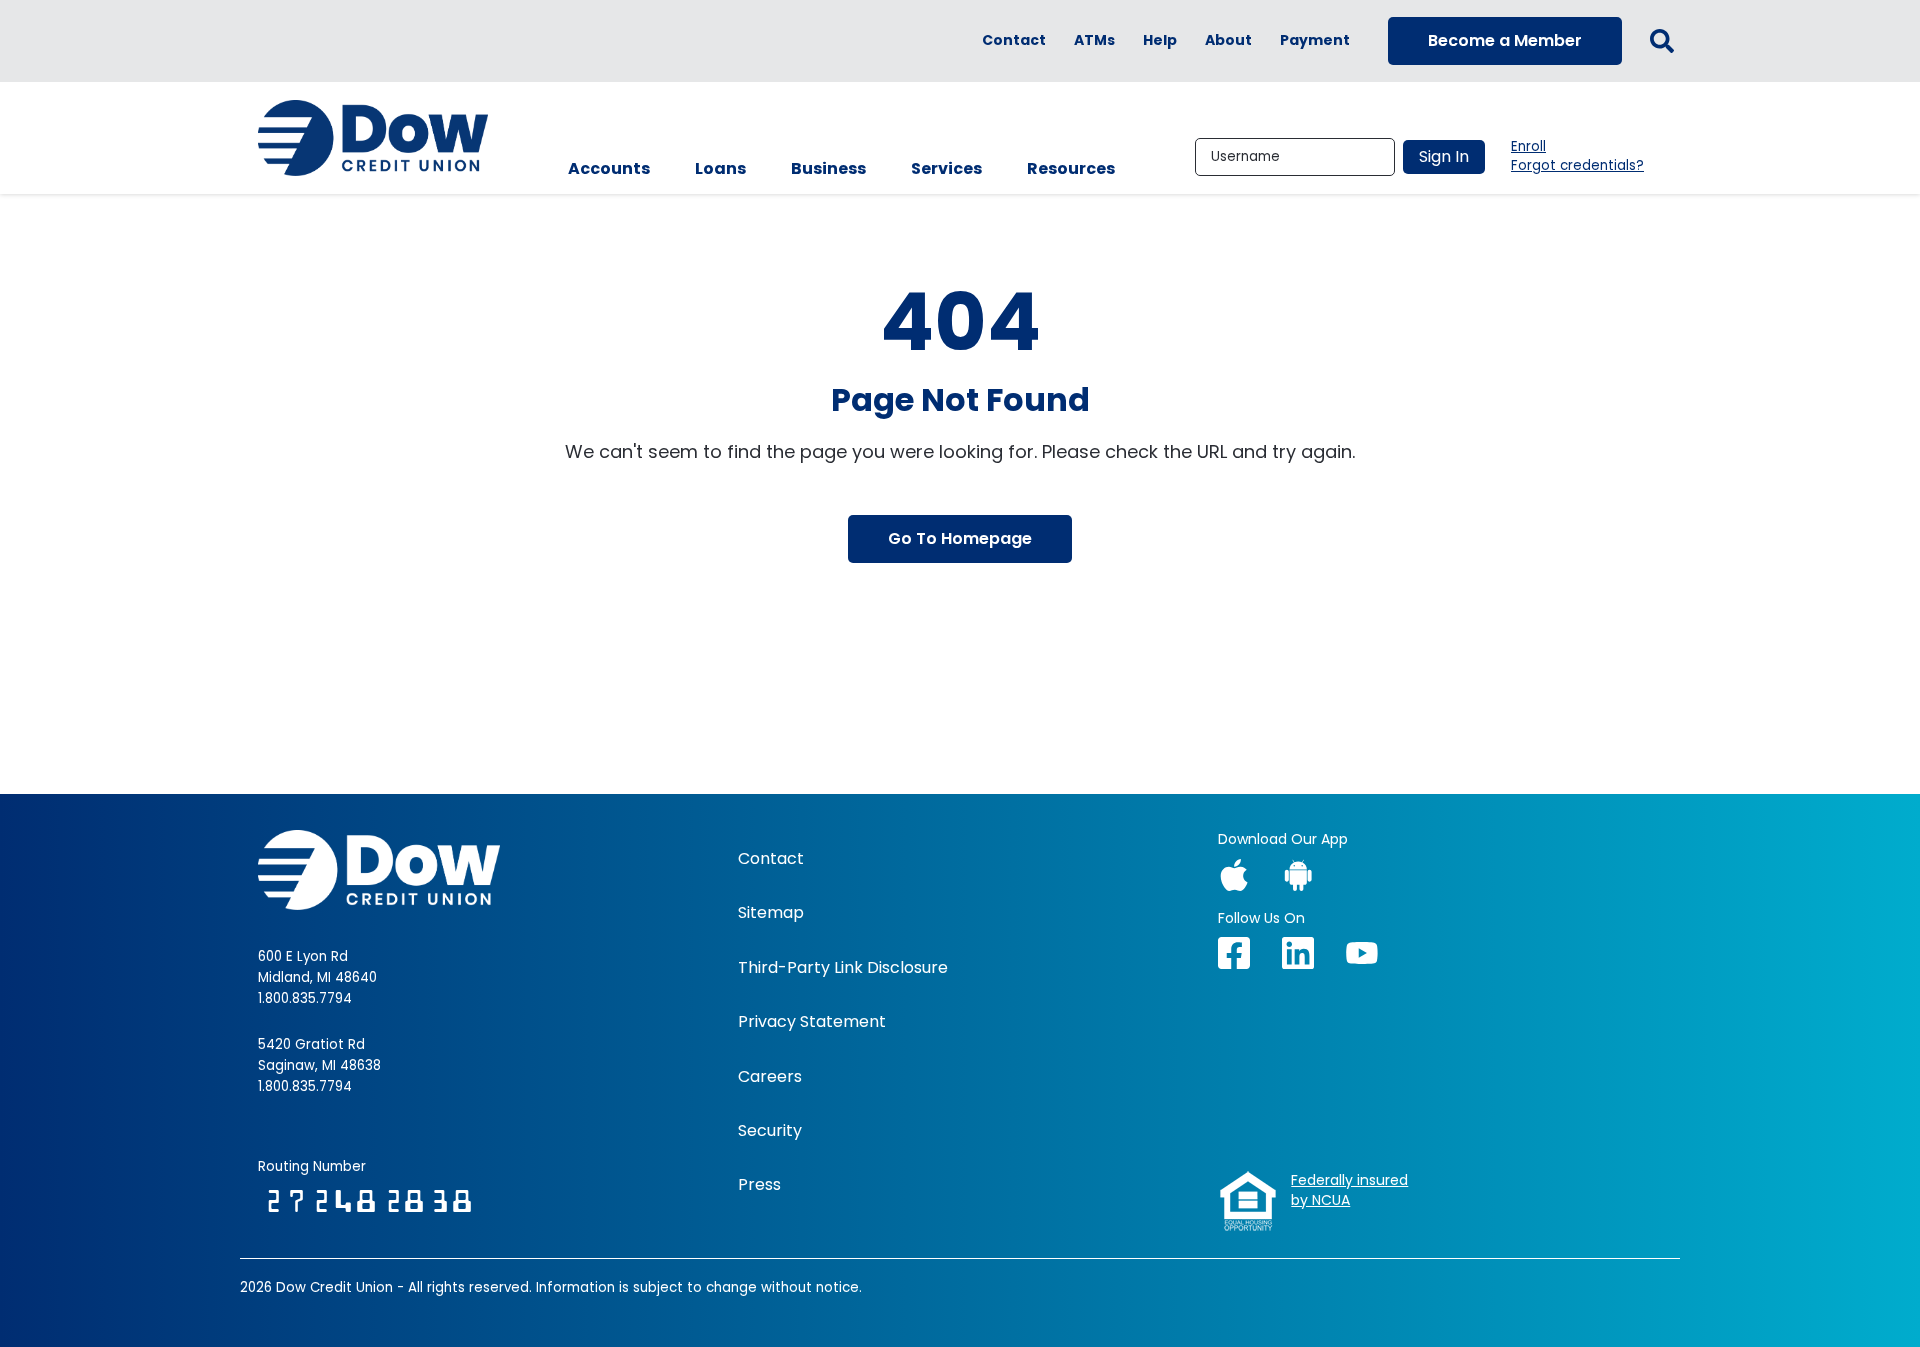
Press (759, 1185)
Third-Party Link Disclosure (843, 968)
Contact (1014, 40)
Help (1160, 40)
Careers (770, 1077)
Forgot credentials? (1577, 166)
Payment (1315, 40)
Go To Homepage (960, 538)
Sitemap (771, 913)
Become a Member (1505, 40)
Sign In (1444, 156)
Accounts (609, 168)
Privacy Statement (812, 1022)
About (1228, 40)
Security (770, 1131)
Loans (720, 168)
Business (828, 168)
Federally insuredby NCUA (1349, 1190)
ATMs (1094, 40)
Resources (1071, 168)
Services (946, 168)
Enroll (1528, 147)
